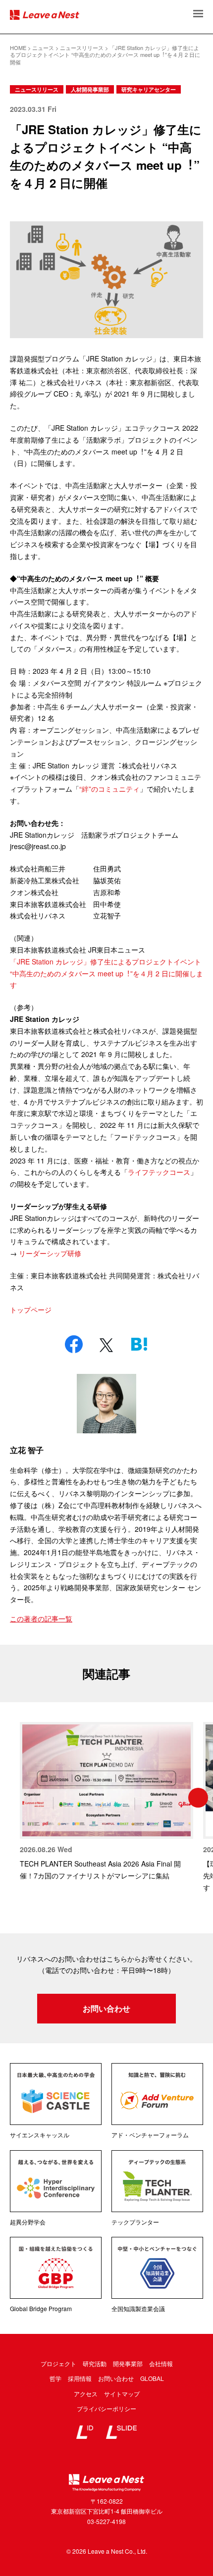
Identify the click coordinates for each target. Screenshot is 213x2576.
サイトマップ (122, 2394)
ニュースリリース (37, 89)
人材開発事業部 (90, 89)
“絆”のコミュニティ (109, 789)
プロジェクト (58, 2363)
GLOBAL (152, 2378)
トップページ (31, 1310)
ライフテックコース (159, 1172)
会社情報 (161, 2363)
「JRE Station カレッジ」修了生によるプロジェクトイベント (106, 961)
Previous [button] (15, 1798)
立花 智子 (27, 1450)
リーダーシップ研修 (50, 1253)
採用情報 (80, 2378)
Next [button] (198, 1798)
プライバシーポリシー (106, 2408)
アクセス (86, 2394)
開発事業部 (128, 2363)
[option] (106, 1802)
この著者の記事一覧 (41, 1618)
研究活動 (95, 2363)
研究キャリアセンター (149, 89)
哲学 (55, 2378)
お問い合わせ (106, 2008)
